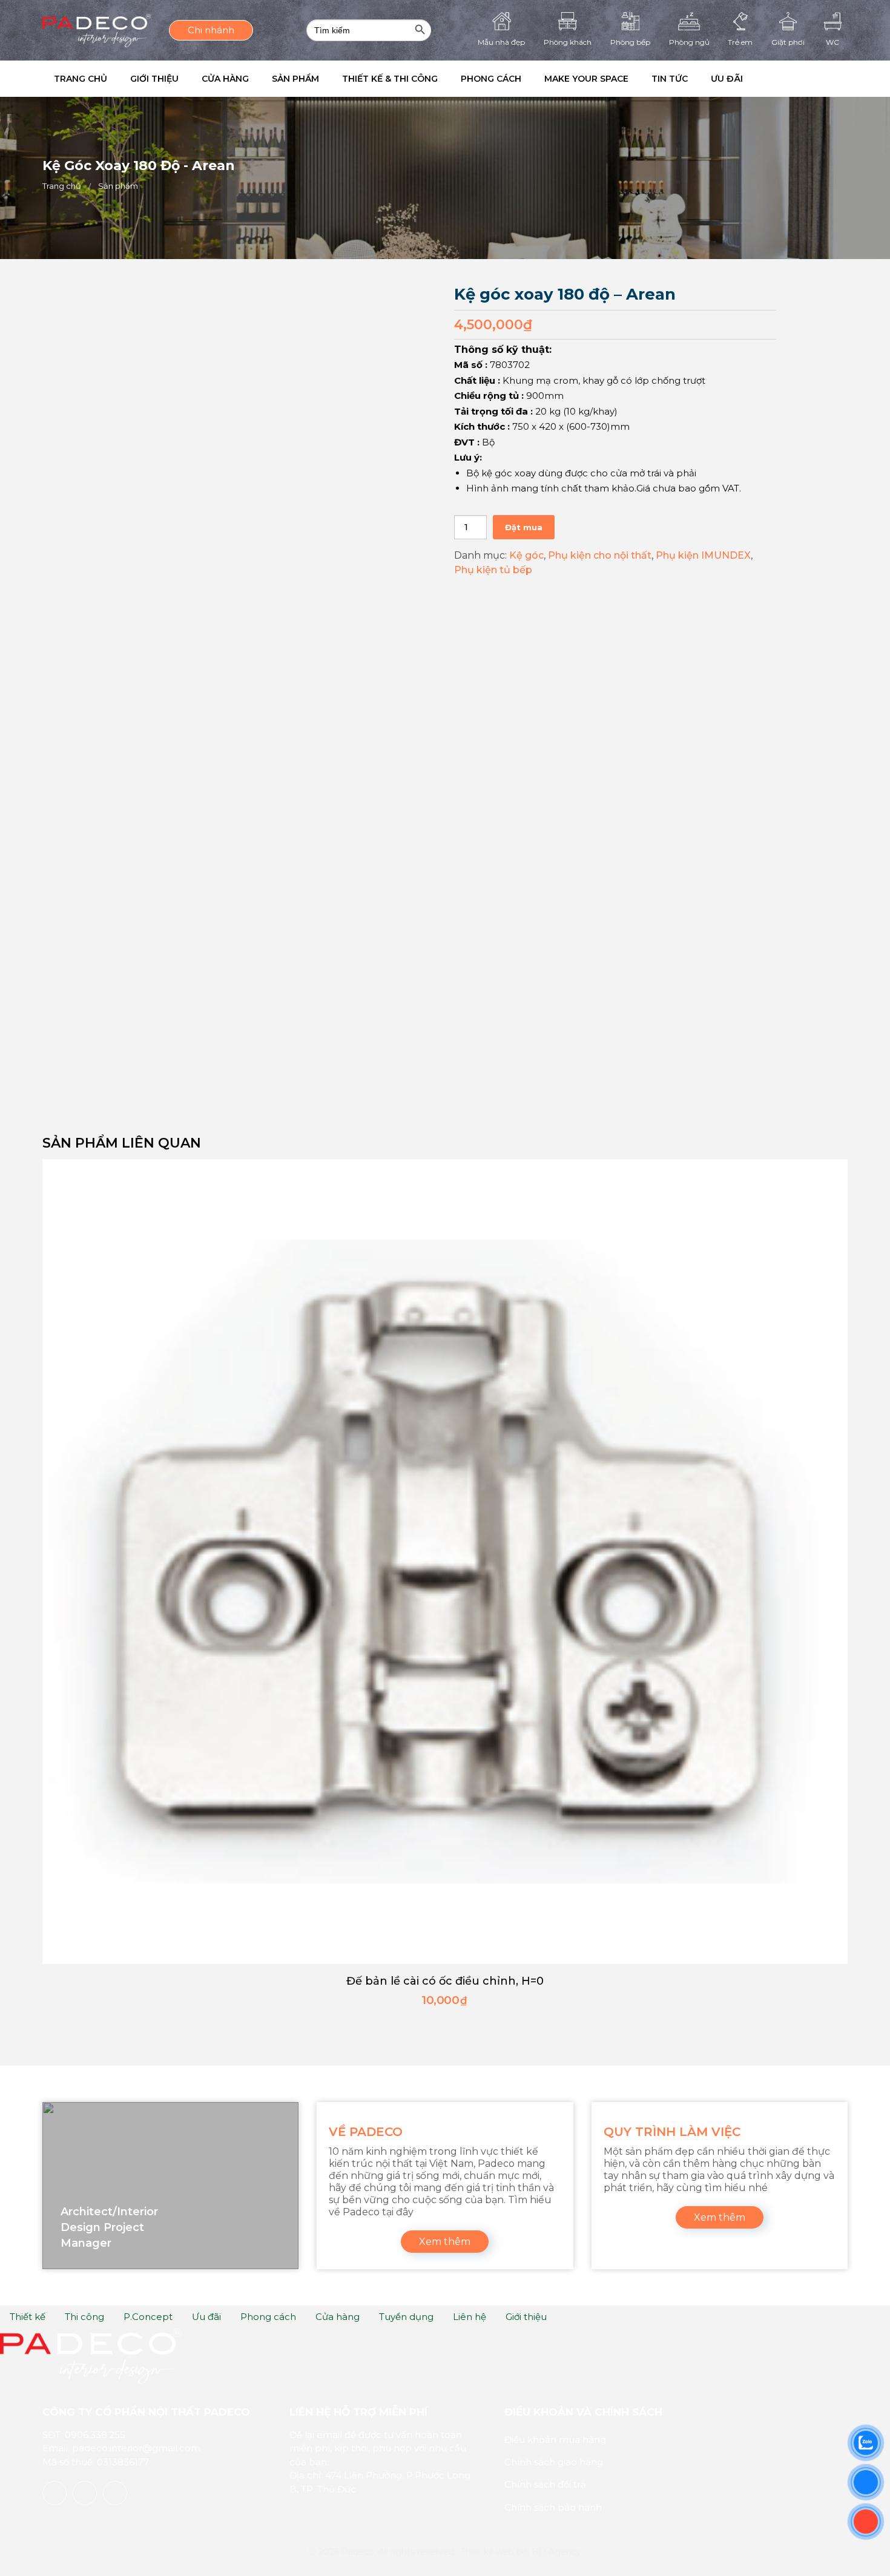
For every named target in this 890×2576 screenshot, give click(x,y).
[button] (829, 79)
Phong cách (531, 79)
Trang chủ (84, 79)
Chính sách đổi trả (545, 2484)
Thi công (84, 2317)
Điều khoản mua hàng (555, 2440)
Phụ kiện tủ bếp (493, 570)
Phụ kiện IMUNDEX (703, 555)
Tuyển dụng (406, 2317)
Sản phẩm (321, 79)
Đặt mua (524, 527)
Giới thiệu (165, 79)
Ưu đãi (789, 79)
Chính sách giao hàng (554, 2462)
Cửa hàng (243, 79)
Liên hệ (470, 2317)
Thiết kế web (487, 2552)
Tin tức (724, 79)
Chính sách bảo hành (553, 2507)
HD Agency (556, 2552)
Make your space (634, 79)
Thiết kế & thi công (423, 79)
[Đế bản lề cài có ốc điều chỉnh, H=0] (445, 1562)
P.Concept (148, 2317)
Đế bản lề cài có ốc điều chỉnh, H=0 (445, 1981)
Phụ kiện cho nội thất (600, 555)
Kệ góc (526, 555)
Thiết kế (28, 2317)
